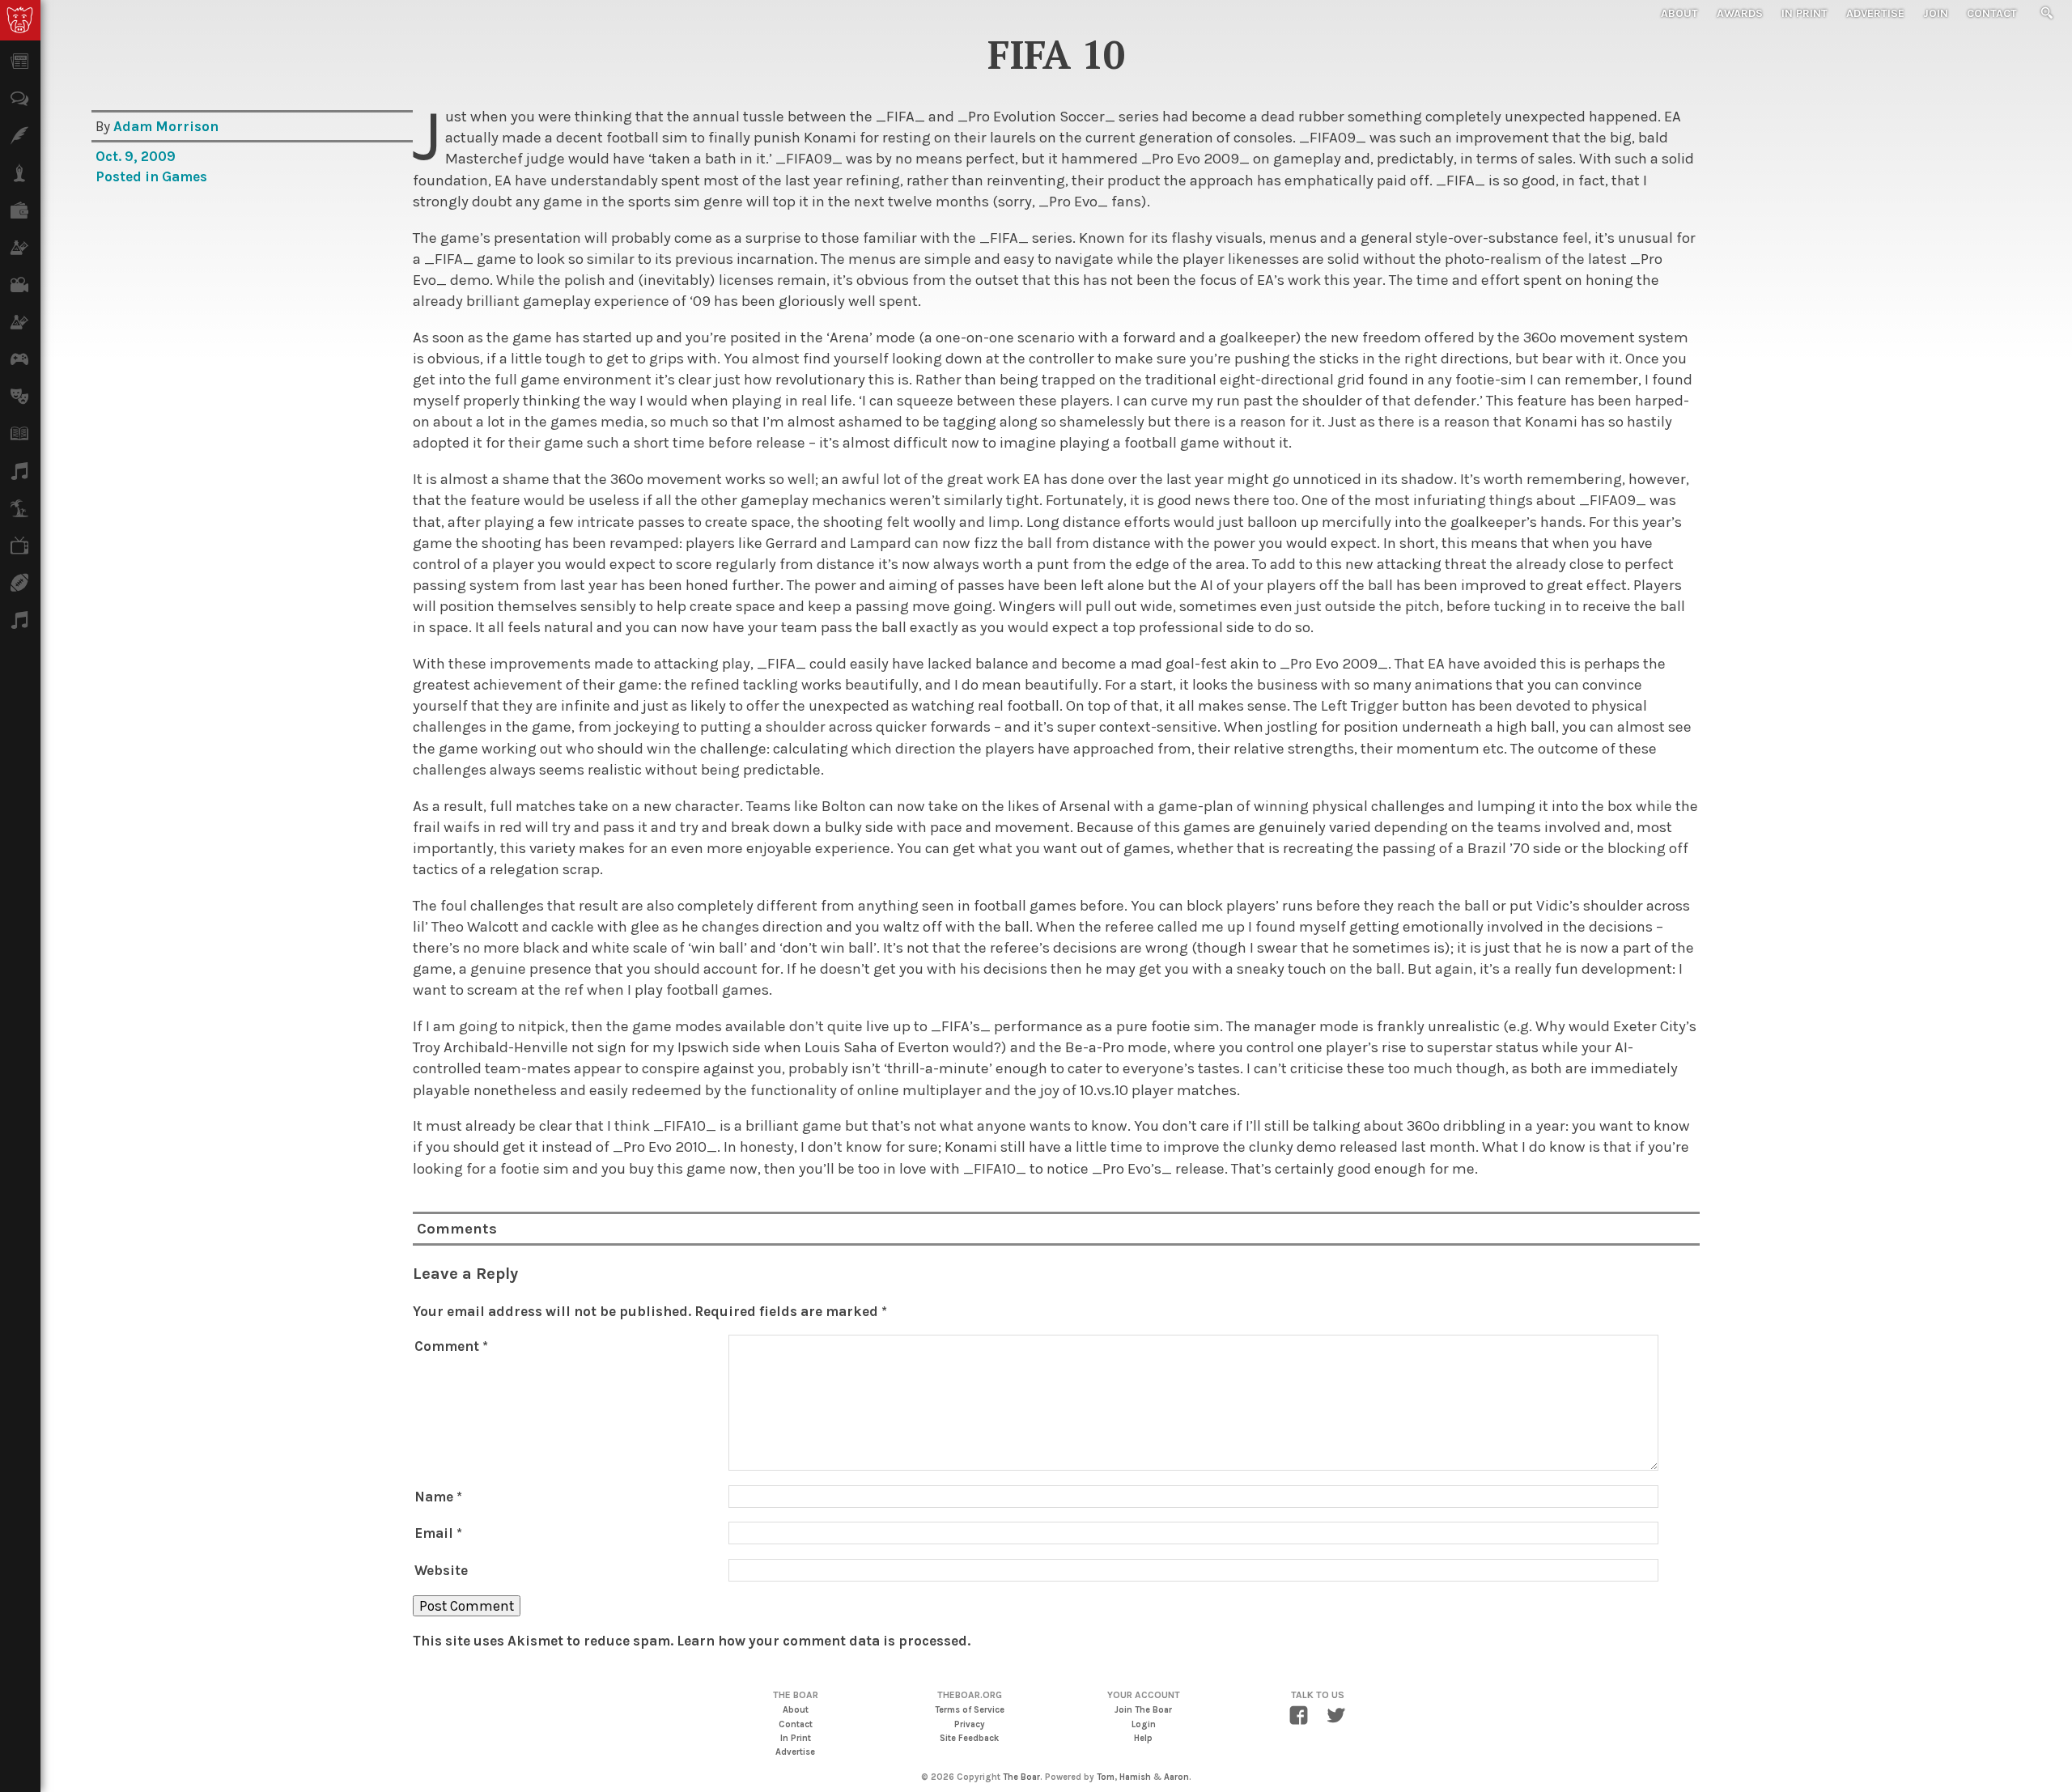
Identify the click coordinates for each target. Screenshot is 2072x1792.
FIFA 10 (1056, 54)
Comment (451, 1346)
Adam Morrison (166, 126)
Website (441, 1570)
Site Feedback (969, 1738)
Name (438, 1497)
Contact (1992, 13)
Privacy (970, 1724)
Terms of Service (970, 1710)
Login (1144, 1724)
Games (185, 176)
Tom (1106, 1777)
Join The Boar (1143, 1710)
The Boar (1021, 1777)
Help (1143, 1738)
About (1679, 13)
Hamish (1135, 1777)
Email (438, 1533)
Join (1936, 13)
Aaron (1176, 1777)
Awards (1740, 13)
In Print (1805, 13)
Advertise (1875, 13)
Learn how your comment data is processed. (824, 1641)
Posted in (129, 176)
